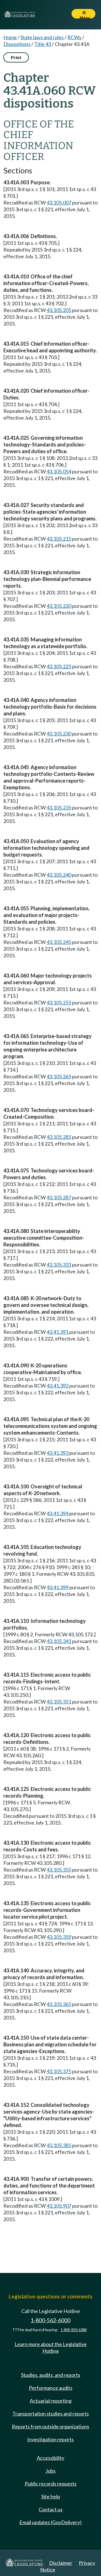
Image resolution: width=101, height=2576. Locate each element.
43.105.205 (59, 310)
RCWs (74, 37)
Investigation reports (50, 2439)
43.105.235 (59, 808)
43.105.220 (59, 606)
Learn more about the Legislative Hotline (51, 2347)
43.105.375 (59, 2071)
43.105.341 (59, 1641)
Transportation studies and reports (51, 2414)
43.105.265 (59, 1076)
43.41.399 (58, 1587)
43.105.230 (59, 734)
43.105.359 (59, 1937)
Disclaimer (61, 2563)
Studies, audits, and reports (51, 2375)
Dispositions (17, 44)
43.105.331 (59, 1265)
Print (16, 57)
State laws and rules (42, 37)
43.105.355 (59, 1870)
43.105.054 (59, 471)
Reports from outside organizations (50, 2426)
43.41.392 (58, 1386)
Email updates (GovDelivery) (50, 2522)
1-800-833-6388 (74, 2330)
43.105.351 (59, 1702)
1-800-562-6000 (50, 2320)
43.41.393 (58, 1453)
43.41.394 (58, 1513)
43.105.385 (59, 2145)
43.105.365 (59, 2004)
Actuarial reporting (51, 2401)
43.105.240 (59, 875)
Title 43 (43, 44)
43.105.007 (59, 203)
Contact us (51, 2509)
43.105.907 (59, 2206)
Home (10, 37)
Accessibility (50, 2458)
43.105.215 (59, 539)
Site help (51, 2496)
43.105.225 (59, 666)
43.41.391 (58, 1332)
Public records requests (51, 2484)
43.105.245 (59, 942)
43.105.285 (59, 1137)
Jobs (50, 2471)
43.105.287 (59, 1197)
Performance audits (51, 2388)
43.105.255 (59, 1002)
